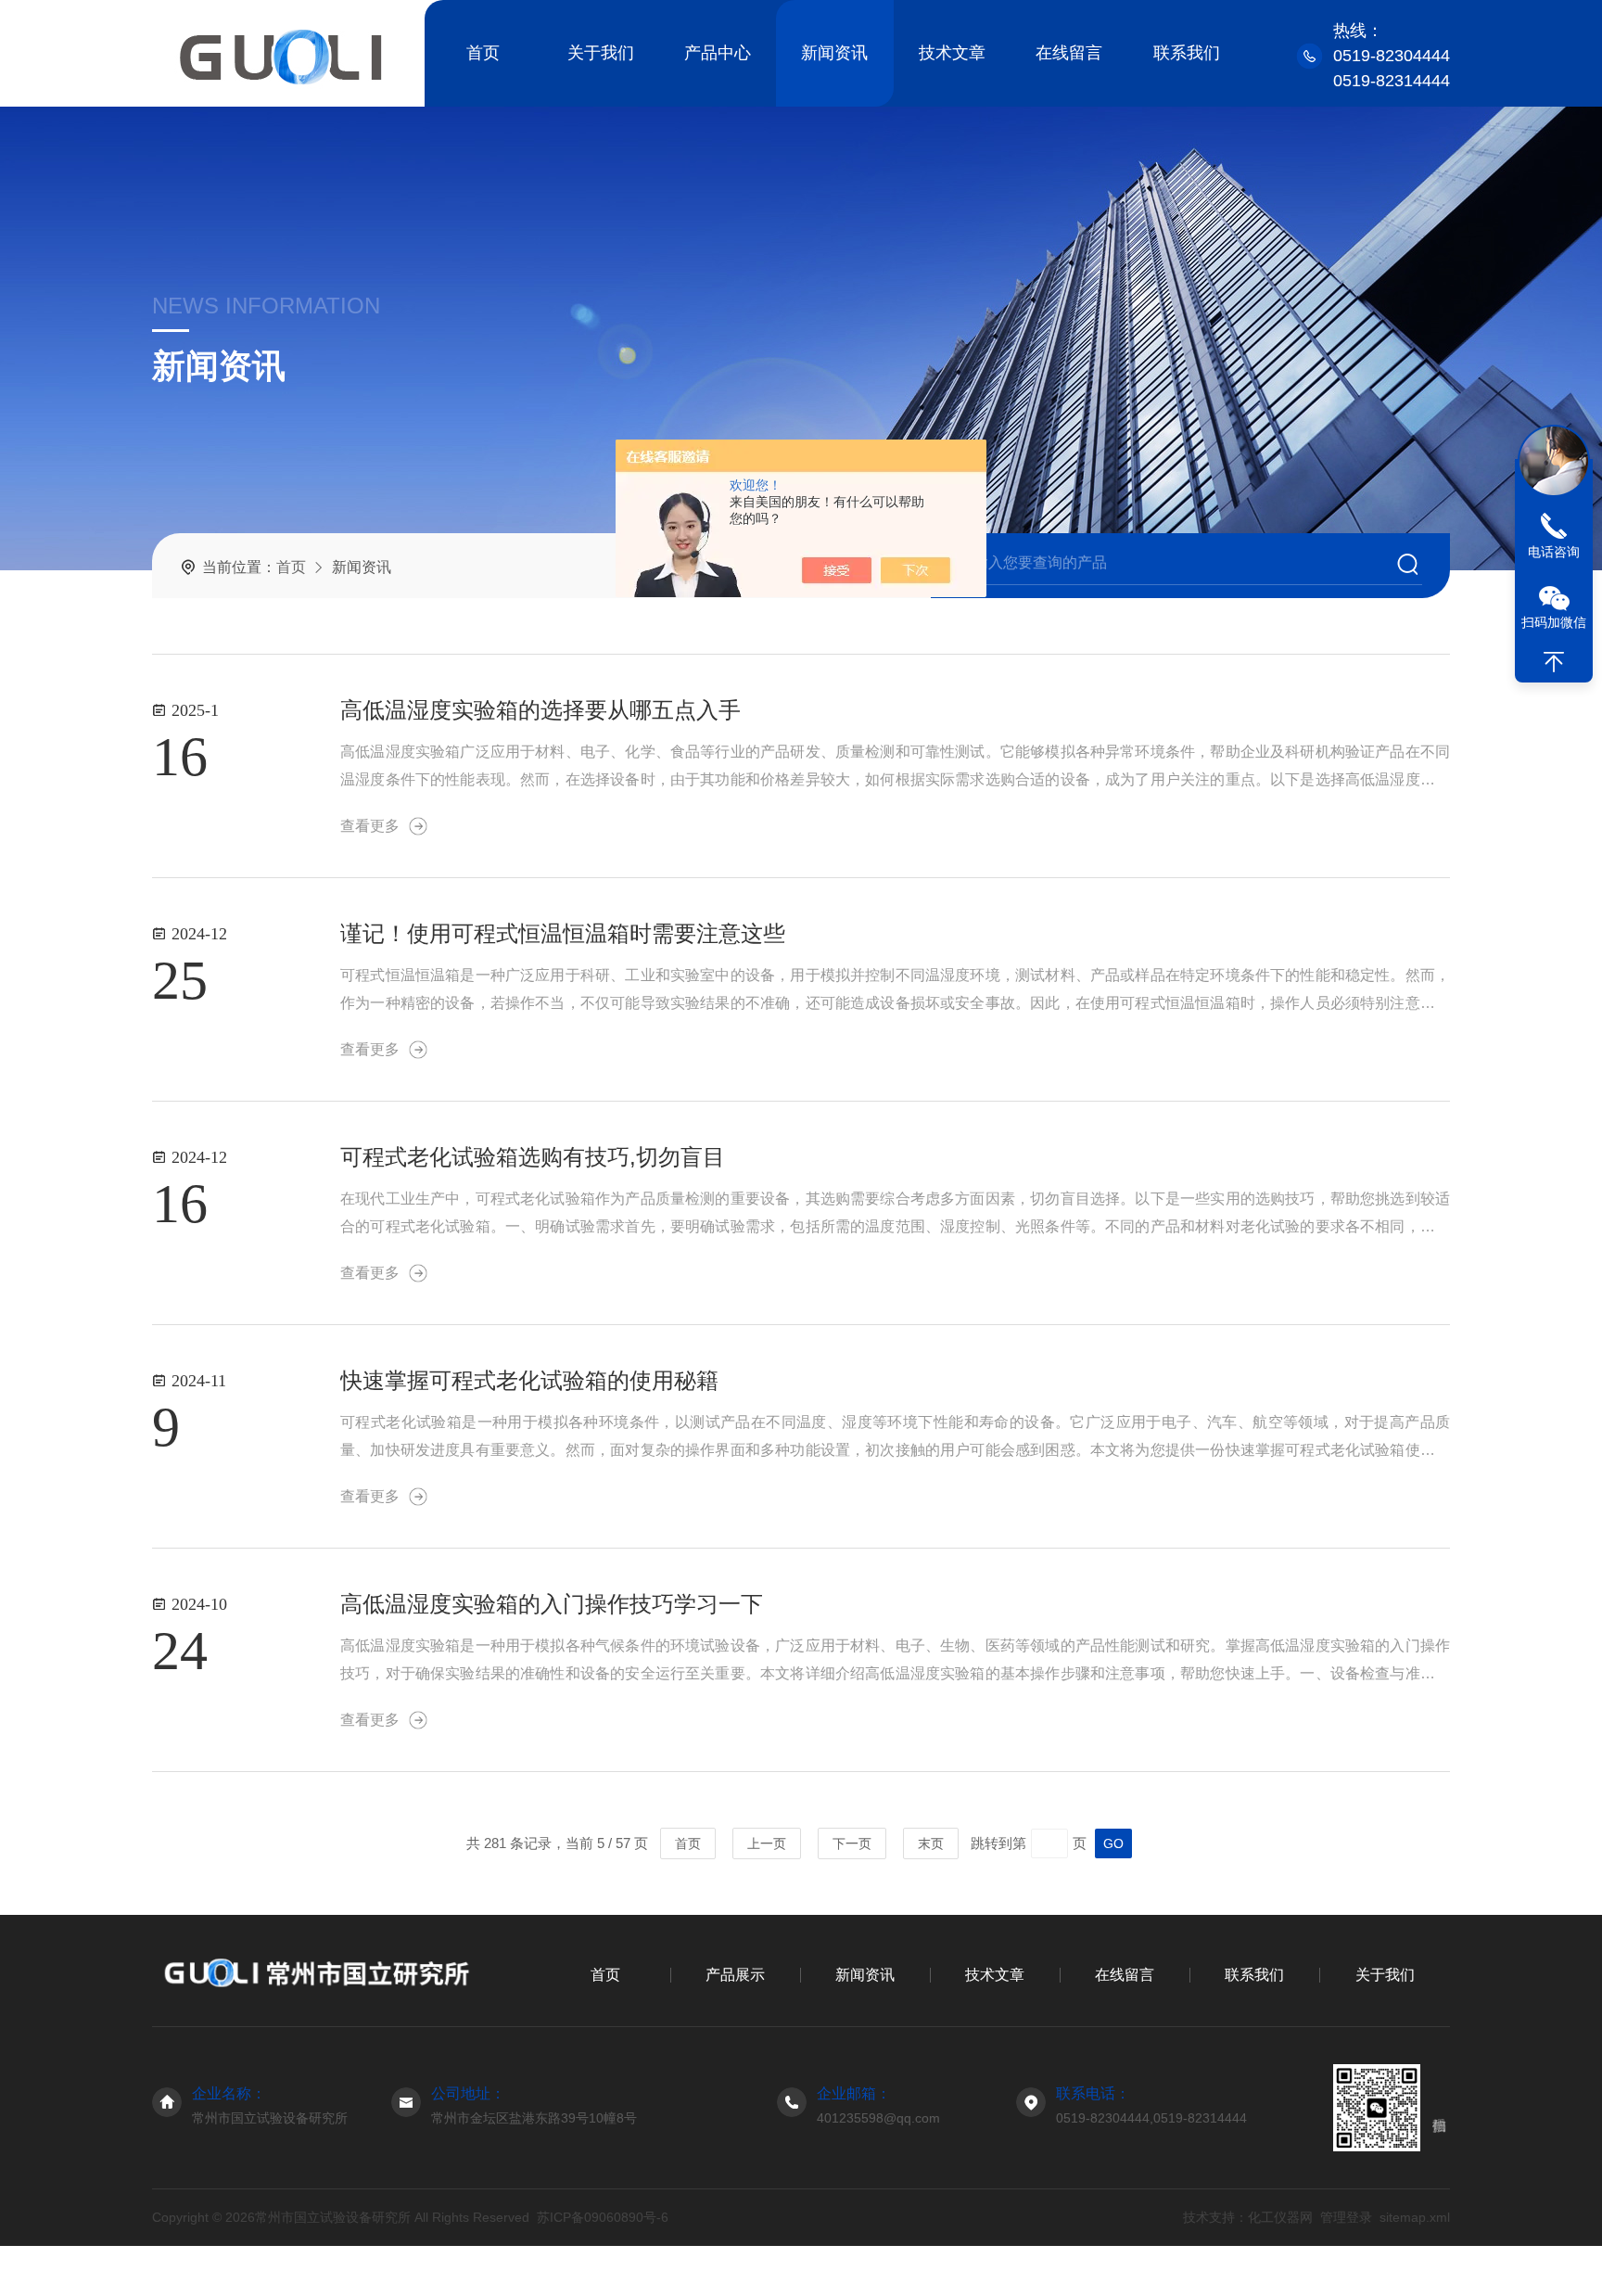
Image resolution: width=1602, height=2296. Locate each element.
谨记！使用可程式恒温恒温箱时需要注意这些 (563, 933)
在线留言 (1069, 53)
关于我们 (601, 53)
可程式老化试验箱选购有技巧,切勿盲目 (533, 1157)
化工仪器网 (1280, 2217)
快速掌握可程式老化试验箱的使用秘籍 (529, 1380)
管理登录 (1346, 2217)
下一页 (852, 1843)
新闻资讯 (834, 53)
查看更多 (370, 826)
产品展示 (735, 1975)
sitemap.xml (1415, 2217)
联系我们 (1187, 53)
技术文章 (952, 53)
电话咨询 (1554, 552)
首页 (483, 53)
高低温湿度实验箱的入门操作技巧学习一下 (552, 1604)
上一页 (767, 1843)
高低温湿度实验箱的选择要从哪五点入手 (540, 710)
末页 (931, 1843)
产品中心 (718, 53)
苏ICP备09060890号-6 (603, 2217)
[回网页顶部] (1554, 662)
